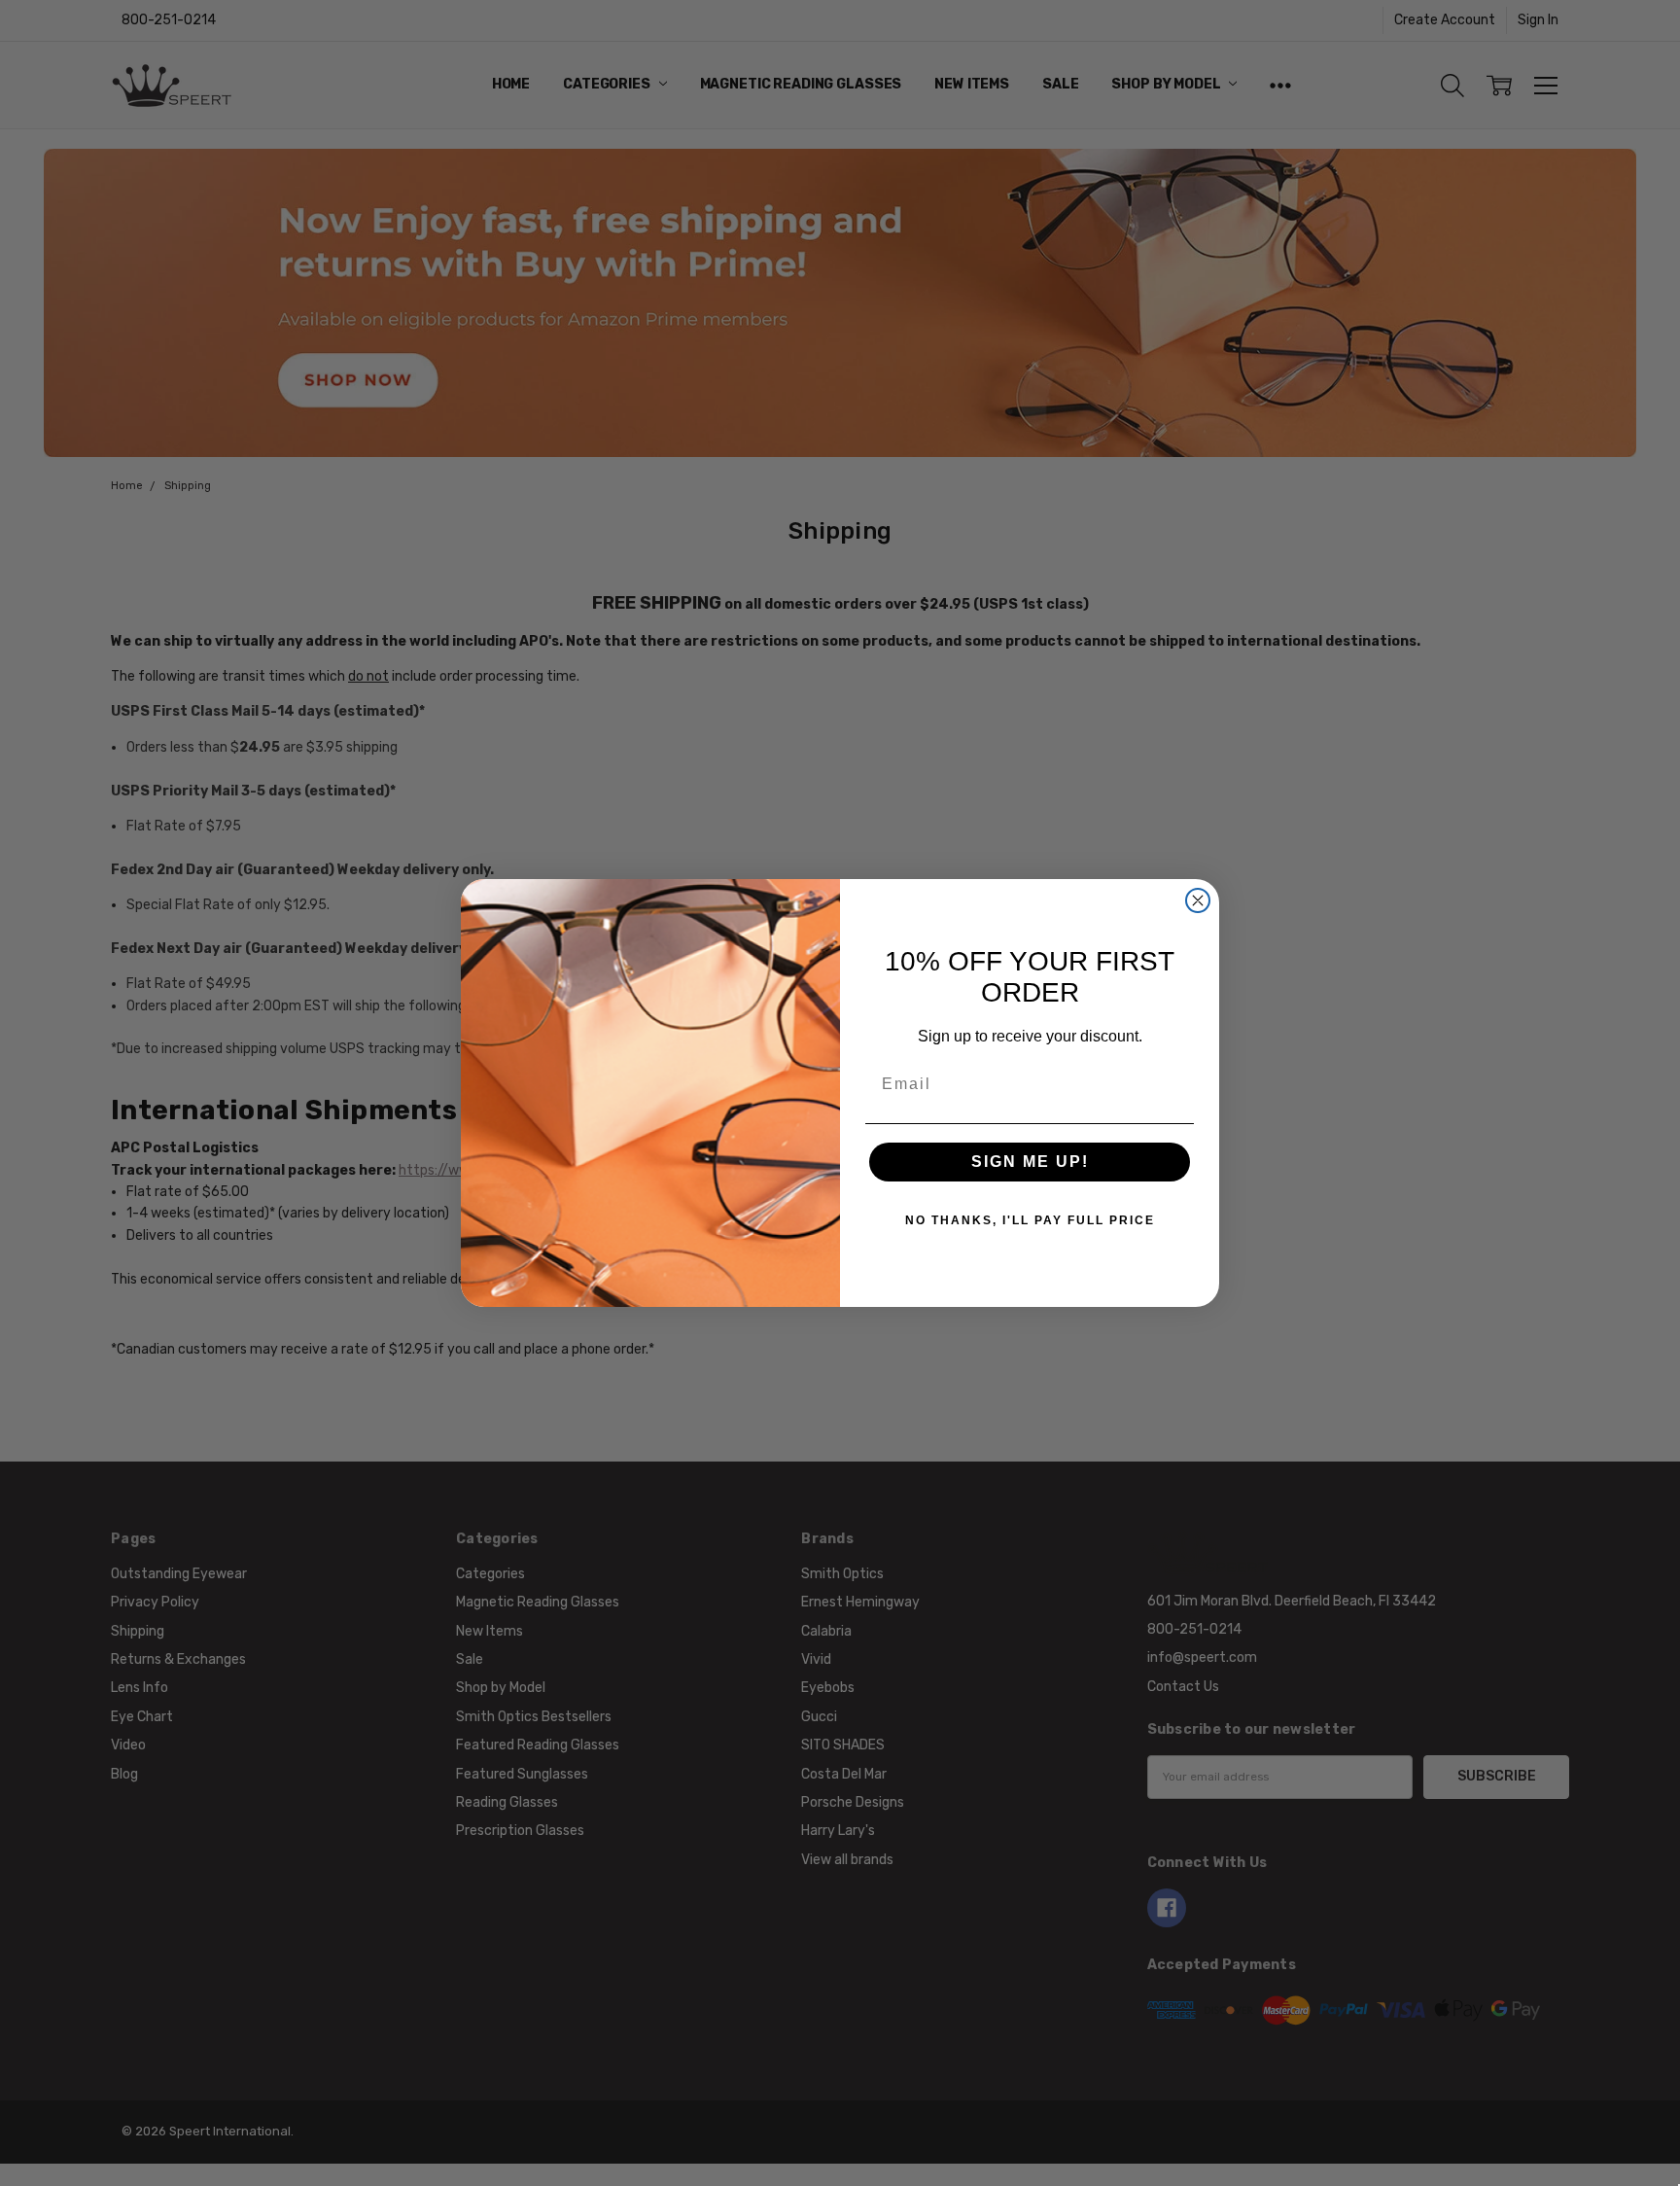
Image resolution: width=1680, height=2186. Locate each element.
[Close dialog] (1198, 900)
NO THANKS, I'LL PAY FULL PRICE (1030, 1220)
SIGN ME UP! (1030, 1162)
